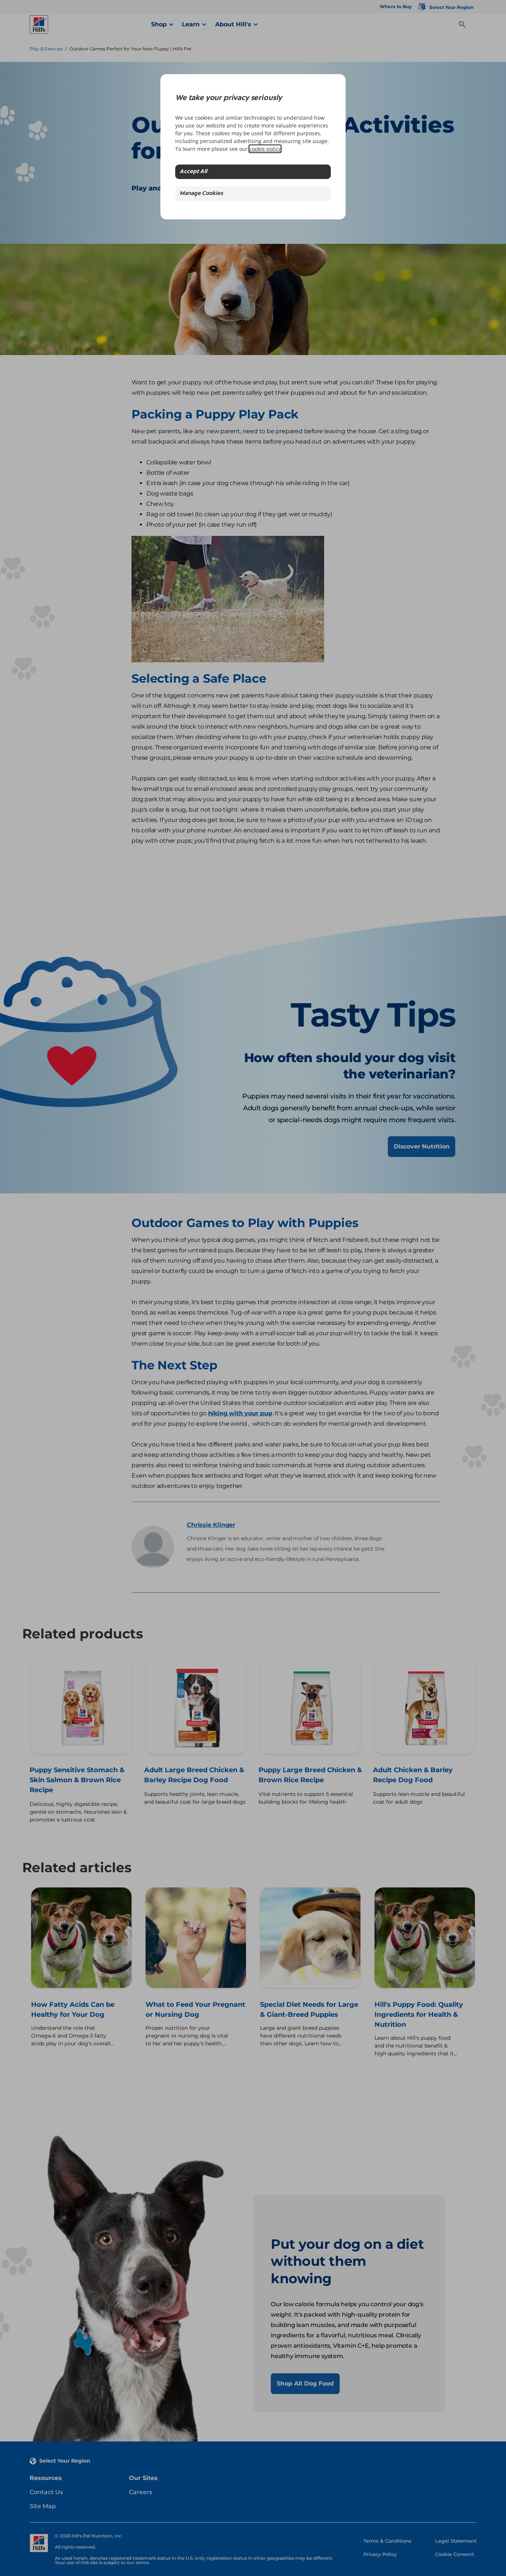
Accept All (193, 172)
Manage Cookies (201, 194)
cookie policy (265, 149)
